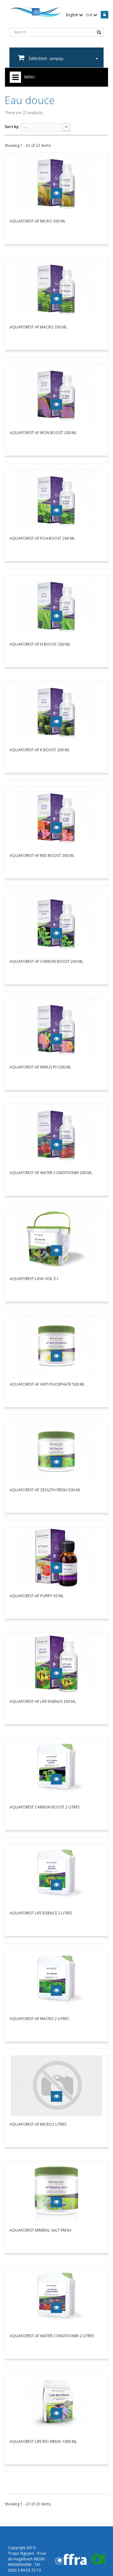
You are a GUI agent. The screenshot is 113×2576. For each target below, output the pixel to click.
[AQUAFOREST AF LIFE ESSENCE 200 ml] (56, 1663)
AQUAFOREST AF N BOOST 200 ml (40, 644)
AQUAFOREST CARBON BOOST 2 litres (45, 1807)
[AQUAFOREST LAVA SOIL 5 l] (56, 1240)
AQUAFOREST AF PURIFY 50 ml (37, 1596)
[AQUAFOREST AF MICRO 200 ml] (56, 183)
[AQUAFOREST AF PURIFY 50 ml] (56, 1557)
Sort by (12, 127)
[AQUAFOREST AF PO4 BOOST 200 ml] (56, 500)
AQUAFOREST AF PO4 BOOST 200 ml (42, 538)
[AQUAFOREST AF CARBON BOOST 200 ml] (56, 923)
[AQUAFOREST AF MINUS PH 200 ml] (56, 1029)
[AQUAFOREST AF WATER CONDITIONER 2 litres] (56, 2297)
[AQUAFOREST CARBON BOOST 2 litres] (56, 1769)
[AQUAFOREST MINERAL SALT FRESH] (56, 2191)
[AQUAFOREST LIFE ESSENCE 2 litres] (56, 1874)
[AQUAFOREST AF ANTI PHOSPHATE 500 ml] (56, 1346)
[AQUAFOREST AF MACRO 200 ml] (56, 288)
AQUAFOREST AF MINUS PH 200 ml (40, 1067)
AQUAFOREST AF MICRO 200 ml (38, 221)
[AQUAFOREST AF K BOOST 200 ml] (56, 711)
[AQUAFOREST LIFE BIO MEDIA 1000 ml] (56, 2403)
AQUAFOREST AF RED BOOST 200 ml (42, 855)
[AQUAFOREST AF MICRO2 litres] (56, 2086)
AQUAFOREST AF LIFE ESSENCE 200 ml (43, 1701)
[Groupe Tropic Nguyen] (36, 12)
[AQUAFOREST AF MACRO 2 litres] (56, 1980)
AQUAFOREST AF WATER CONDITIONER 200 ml (51, 1173)
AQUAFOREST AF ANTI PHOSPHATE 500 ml (47, 1384)
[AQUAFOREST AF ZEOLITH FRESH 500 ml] (56, 1451)
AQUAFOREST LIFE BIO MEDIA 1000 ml (43, 2441)
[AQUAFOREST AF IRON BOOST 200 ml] (56, 394)
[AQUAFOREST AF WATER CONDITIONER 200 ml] (56, 1134)
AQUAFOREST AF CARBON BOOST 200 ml (46, 961)
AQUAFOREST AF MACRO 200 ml (38, 327)
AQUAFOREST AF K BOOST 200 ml (40, 750)
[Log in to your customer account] (104, 15)
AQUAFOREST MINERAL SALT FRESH (40, 2230)
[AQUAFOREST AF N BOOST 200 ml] (56, 605)
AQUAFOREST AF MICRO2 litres (38, 2124)
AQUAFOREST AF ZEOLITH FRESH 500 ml (45, 1490)
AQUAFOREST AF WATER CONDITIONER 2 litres (52, 2336)
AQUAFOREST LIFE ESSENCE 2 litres (41, 1913)
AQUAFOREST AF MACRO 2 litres (39, 2019)
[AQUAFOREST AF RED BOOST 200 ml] (56, 817)
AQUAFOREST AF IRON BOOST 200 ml (43, 433)
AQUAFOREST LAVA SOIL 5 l (34, 1279)
